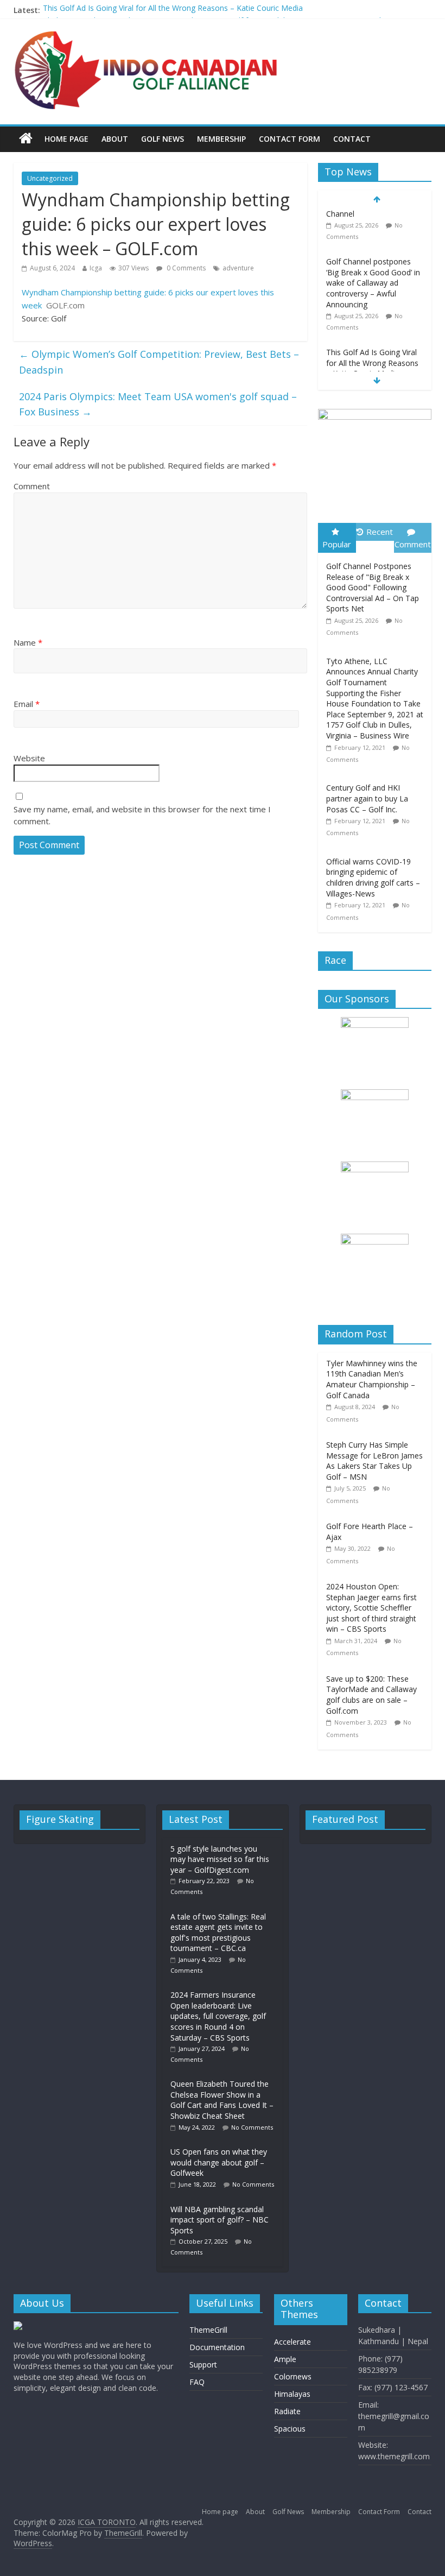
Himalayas (292, 2394)
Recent (380, 532)
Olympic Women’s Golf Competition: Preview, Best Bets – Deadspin (159, 362)
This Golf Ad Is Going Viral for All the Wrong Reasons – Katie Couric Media (173, 10)
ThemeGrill (208, 2330)
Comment (32, 486)
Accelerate (293, 2342)
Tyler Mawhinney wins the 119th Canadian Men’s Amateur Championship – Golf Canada (372, 1379)
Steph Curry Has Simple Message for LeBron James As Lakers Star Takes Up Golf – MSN (374, 1461)
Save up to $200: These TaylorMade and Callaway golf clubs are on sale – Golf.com (371, 1695)
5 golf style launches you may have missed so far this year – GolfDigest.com (220, 1859)
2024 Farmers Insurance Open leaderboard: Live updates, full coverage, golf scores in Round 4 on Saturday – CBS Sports (218, 2016)
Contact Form (290, 139)
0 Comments (185, 268)
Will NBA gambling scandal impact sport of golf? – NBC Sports (220, 2220)
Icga (96, 268)
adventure (238, 268)
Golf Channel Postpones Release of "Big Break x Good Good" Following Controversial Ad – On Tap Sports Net (373, 587)
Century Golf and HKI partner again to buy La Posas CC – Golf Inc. (367, 798)
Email (27, 704)
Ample (285, 2359)
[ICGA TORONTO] (26, 139)
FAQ (197, 2382)
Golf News (163, 139)
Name (28, 642)
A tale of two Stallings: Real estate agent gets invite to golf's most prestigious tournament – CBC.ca (218, 1933)
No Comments (252, 2127)
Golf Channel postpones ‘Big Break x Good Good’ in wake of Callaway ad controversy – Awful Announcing (373, 238)
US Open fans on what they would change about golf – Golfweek (219, 2162)
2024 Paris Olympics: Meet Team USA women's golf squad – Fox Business (158, 404)
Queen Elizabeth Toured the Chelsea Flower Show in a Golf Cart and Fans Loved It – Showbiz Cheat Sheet (222, 2100)
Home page (66, 139)
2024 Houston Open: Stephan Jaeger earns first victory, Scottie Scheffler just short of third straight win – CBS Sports (371, 1608)
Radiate (287, 2411)
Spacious (290, 2429)
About (115, 139)
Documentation (217, 2347)
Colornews (293, 2376)
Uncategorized (50, 178)
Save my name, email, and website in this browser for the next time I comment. (142, 815)
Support (203, 2365)
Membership (221, 139)
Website (29, 758)
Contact (352, 139)
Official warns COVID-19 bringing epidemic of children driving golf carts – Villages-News (373, 877)
